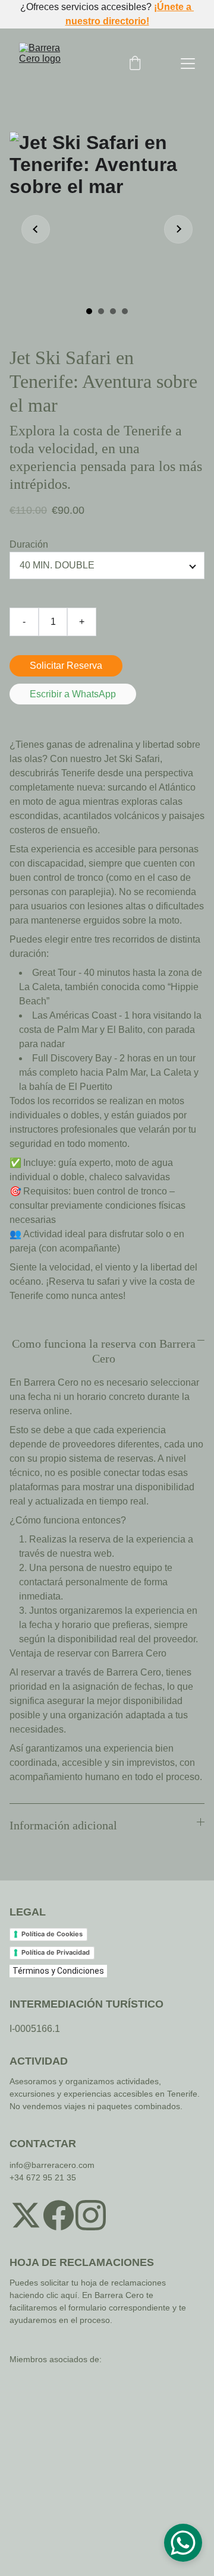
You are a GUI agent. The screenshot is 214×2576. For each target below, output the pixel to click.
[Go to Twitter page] (26, 2215)
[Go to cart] (135, 64)
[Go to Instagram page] (91, 2215)
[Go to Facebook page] (59, 2215)
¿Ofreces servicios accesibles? (87, 7)
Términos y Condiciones (58, 1971)
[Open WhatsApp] (183, 2543)
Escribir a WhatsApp (73, 694)
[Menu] (188, 64)
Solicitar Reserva (66, 666)
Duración (29, 544)
